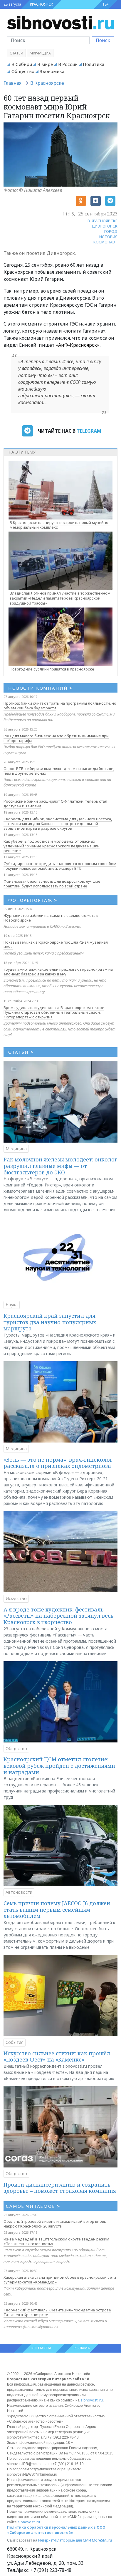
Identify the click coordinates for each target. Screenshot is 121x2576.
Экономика (52, 71)
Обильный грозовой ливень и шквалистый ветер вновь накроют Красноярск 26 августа (55, 2224)
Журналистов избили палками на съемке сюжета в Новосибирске (51, 918)
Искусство (16, 1598)
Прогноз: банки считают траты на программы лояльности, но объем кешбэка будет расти (60, 706)
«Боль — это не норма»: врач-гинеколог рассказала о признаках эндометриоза (58, 1463)
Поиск (103, 40)
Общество (23, 71)
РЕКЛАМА (82, 2348)
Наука (12, 1305)
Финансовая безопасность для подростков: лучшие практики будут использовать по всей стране (52, 884)
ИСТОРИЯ (108, 237)
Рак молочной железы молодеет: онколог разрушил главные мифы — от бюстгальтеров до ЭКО (60, 1166)
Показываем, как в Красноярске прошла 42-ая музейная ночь (56, 945)
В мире (45, 64)
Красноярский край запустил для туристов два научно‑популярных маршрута (50, 1322)
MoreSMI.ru (102, 2540)
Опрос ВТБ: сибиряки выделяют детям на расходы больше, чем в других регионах (59, 771)
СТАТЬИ (21, 1052)
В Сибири (22, 64)
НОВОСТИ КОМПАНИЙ (40, 688)
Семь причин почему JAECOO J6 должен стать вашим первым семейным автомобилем (57, 1909)
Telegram (89, 431)
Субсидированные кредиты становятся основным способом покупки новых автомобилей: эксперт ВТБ (60, 866)
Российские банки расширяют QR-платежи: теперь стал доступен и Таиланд (55, 804)
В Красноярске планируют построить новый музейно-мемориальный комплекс (60, 525)
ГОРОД (111, 231)
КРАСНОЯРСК (41, 4)
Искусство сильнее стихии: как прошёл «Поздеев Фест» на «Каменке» (57, 2057)
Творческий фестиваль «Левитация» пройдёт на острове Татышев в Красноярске (57, 2312)
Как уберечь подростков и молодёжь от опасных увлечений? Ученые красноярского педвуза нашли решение (52, 846)
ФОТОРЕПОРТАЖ (33, 900)
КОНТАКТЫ (41, 2348)
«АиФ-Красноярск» (78, 345)
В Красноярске (47, 83)
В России (68, 64)
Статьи (16, 53)
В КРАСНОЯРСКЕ (102, 221)
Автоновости (19, 1892)
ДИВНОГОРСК (105, 226)
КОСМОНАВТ (105, 242)
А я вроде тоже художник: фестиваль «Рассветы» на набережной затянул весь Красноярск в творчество (58, 1616)
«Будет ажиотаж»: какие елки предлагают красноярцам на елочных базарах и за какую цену (58, 972)
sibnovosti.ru (92, 2400)
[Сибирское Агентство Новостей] (60, 22)
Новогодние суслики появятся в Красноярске (52, 669)
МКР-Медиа (40, 53)
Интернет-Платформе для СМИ (65, 2540)
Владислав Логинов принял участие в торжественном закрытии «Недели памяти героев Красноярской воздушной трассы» (60, 598)
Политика (94, 64)
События (15, 2042)
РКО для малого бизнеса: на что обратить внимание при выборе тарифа (56, 738)
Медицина (16, 1149)
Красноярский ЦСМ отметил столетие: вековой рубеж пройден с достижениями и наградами (59, 1766)
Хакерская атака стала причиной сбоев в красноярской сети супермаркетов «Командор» (60, 2280)
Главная (12, 83)
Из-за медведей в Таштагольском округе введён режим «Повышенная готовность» (56, 2241)
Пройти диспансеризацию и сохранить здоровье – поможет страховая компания (60, 2188)
